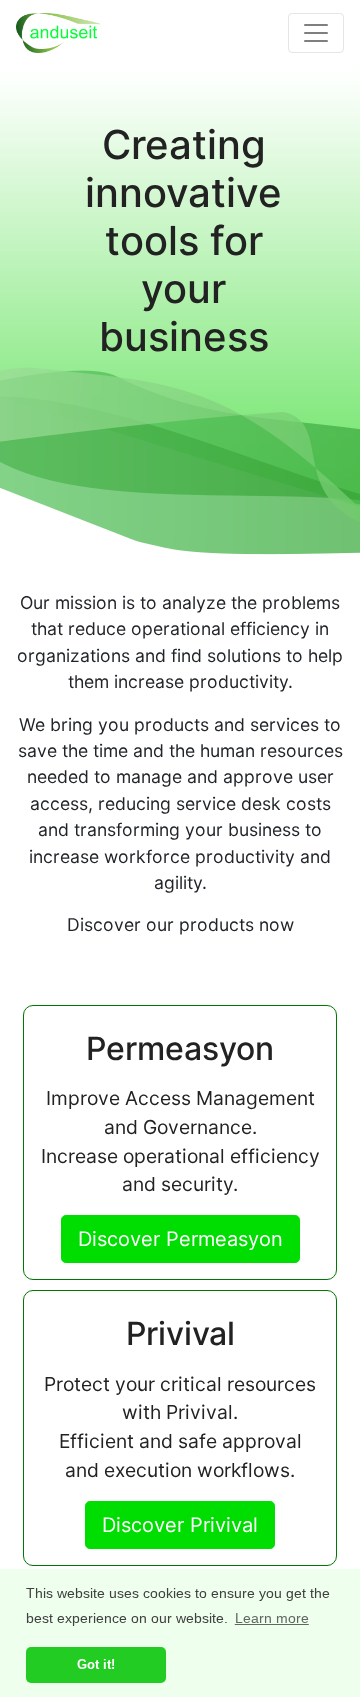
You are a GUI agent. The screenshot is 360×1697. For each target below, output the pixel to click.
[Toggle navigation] (316, 33)
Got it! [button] (96, 1664)
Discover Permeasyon (180, 1239)
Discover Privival (180, 1525)
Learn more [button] (272, 1618)
